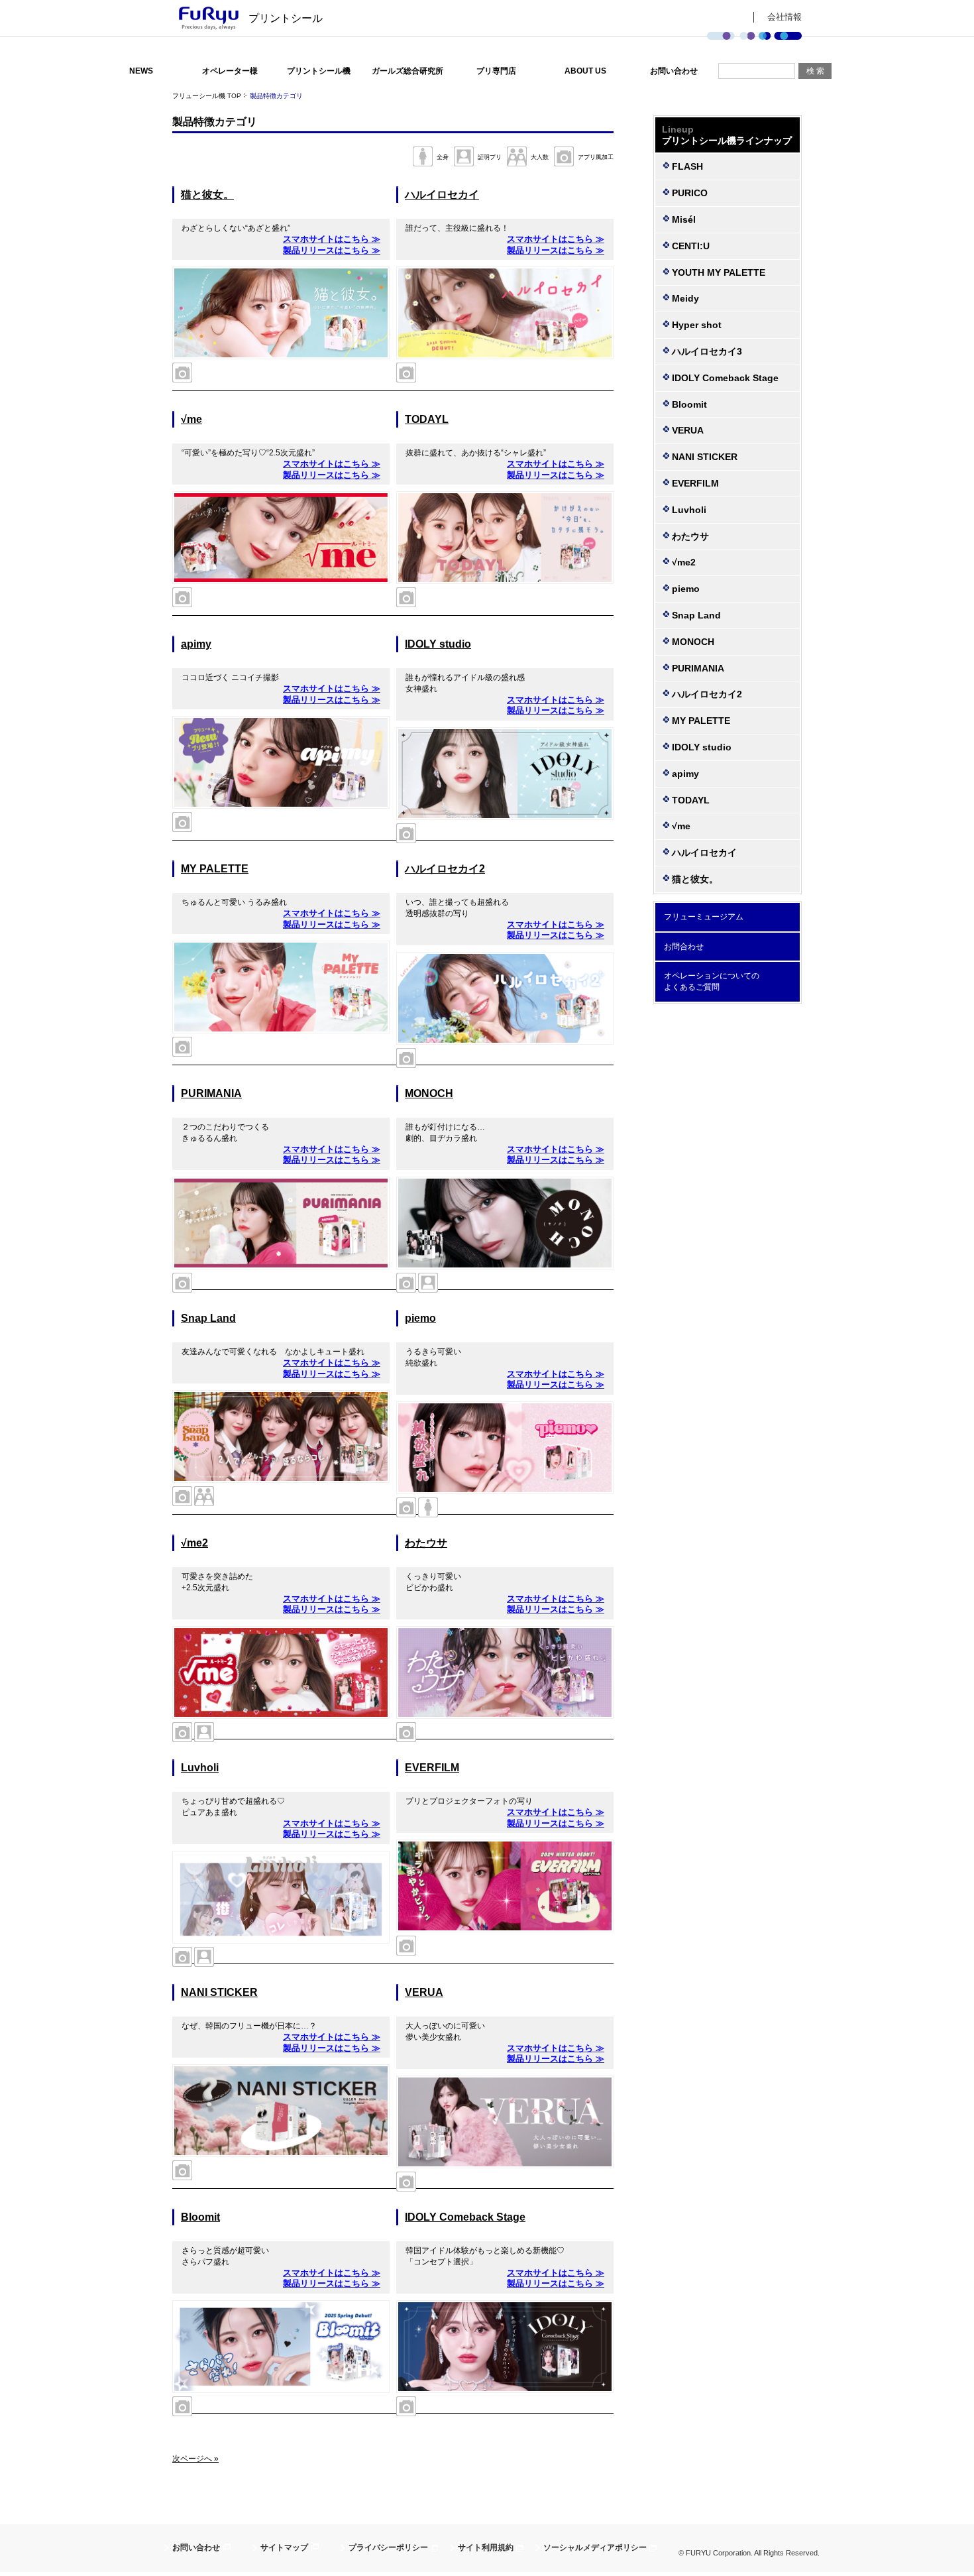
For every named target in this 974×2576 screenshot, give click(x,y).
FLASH (687, 166)
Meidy (685, 298)
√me (191, 419)
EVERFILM (432, 1768)
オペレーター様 (230, 71)
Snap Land (208, 1318)
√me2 (194, 1543)
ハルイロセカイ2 (445, 869)
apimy (196, 644)
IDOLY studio (438, 644)
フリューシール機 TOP (207, 96)
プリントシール (286, 18)
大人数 (540, 157)
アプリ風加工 (596, 157)
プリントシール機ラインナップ (727, 135)
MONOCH (429, 1093)
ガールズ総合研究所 (407, 71)
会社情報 (785, 17)
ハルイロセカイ (442, 195)
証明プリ (490, 157)
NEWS (141, 71)
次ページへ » (195, 2459)
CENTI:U (691, 246)
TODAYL (427, 419)
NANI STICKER (219, 1992)
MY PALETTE (215, 869)
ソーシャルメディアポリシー (595, 2547)
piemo (420, 1318)
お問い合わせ (674, 71)
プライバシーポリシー (388, 2547)
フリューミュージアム (704, 917)
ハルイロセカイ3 (707, 351)
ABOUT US (585, 71)
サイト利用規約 (486, 2547)
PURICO (690, 193)
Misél (684, 219)
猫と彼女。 (207, 195)
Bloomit (200, 2217)
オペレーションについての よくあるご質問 (712, 981)
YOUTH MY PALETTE (719, 272)
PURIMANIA (211, 1093)
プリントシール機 (319, 71)
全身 (443, 157)
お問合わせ (684, 947)
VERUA (424, 1992)
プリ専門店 (496, 71)
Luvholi (200, 1768)
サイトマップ (284, 2547)
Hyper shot (697, 325)
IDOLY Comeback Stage (465, 2217)
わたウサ (426, 1543)
